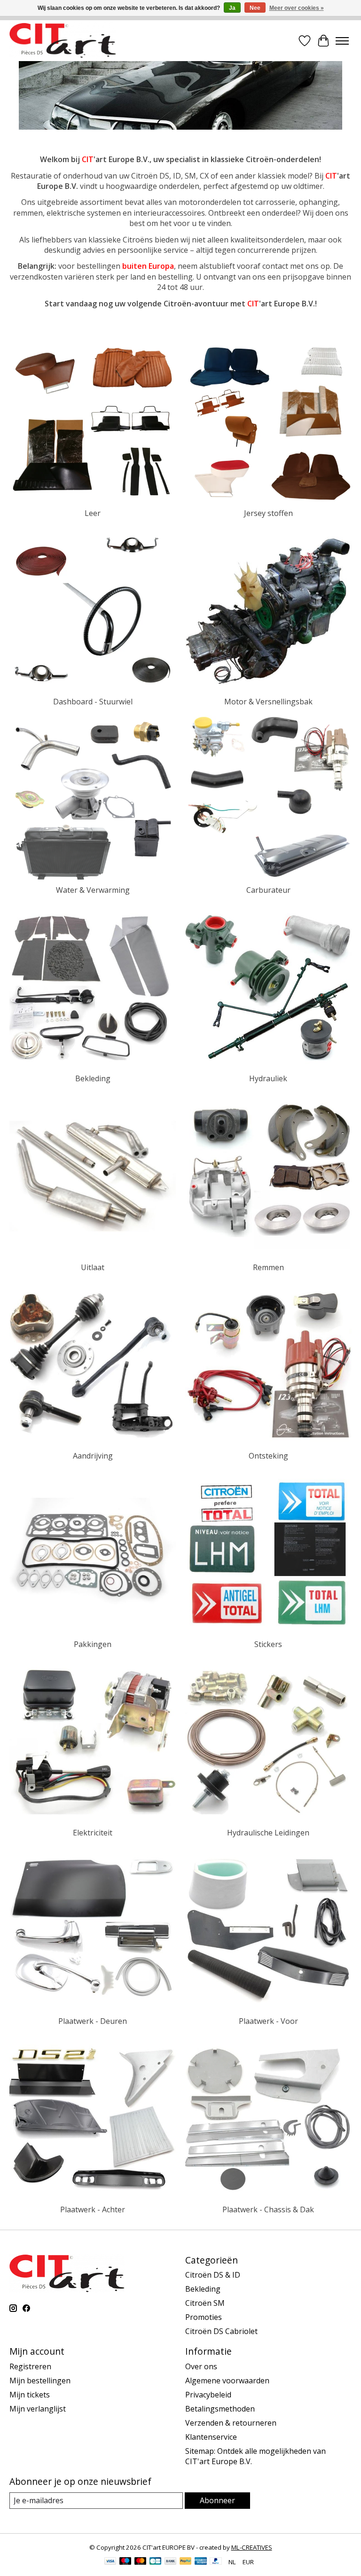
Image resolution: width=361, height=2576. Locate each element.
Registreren (30, 2366)
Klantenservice (211, 2437)
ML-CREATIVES (252, 2547)
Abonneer (217, 2500)
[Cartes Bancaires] (155, 2562)
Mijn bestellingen (40, 2381)
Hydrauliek (268, 1078)
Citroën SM (205, 2303)
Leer (93, 513)
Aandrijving (93, 1456)
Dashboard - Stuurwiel (93, 702)
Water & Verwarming (93, 890)
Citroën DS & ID (213, 2275)
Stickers (268, 1644)
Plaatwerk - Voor (268, 2021)
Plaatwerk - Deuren (93, 2021)
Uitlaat (93, 1267)
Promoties (204, 2317)
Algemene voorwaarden (227, 2381)
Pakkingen (93, 1644)
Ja (232, 8)
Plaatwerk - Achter (93, 2209)
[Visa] (110, 2562)
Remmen (268, 1267)
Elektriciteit (93, 1833)
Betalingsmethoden (220, 2409)
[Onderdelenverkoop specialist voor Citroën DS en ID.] (63, 41)
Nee (255, 8)
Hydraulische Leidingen (268, 1833)
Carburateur (268, 890)
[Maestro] (126, 2562)
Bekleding (93, 1078)
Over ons (201, 2366)
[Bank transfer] (171, 2562)
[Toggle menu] (342, 41)
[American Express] (201, 2562)
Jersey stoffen (268, 513)
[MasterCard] (141, 2562)
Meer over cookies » (297, 8)
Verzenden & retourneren (231, 2423)
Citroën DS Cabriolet (221, 2331)
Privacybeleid (208, 2395)
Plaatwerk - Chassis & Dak (268, 2209)
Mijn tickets (30, 2395)
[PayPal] (186, 2562)
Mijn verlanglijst (38, 2409)
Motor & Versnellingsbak (268, 702)
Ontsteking (268, 1456)
